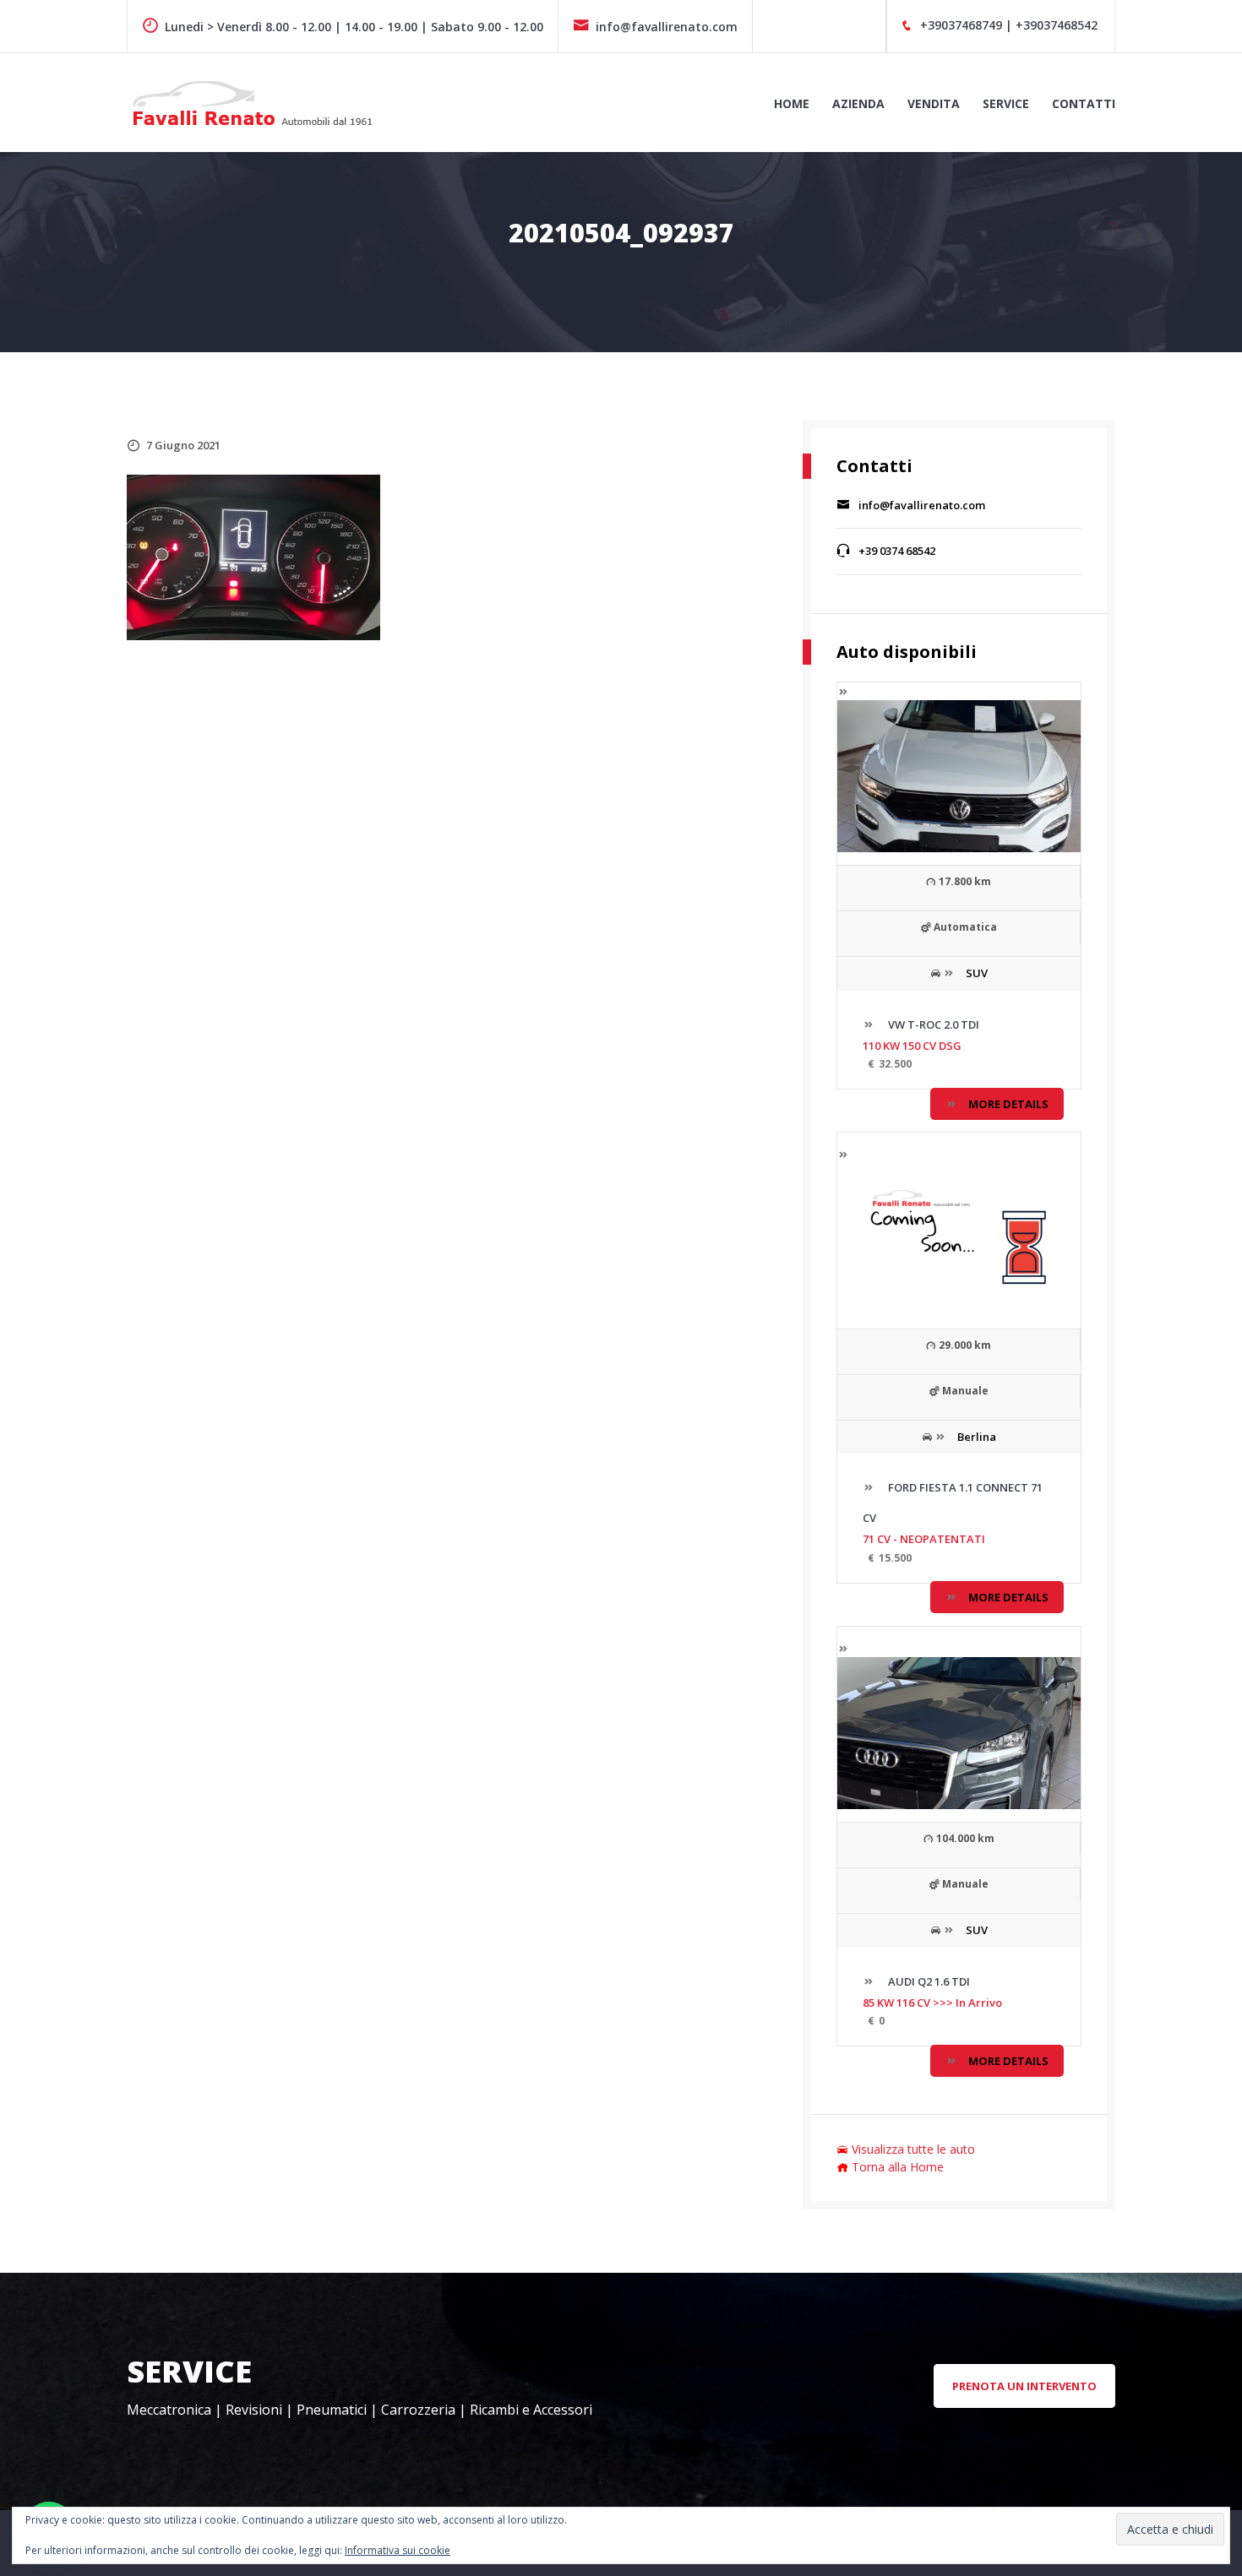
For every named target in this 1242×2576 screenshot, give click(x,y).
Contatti (1084, 103)
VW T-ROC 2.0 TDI (932, 1024)
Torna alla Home (898, 2167)
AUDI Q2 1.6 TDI (928, 1981)
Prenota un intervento (1024, 2386)
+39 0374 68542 (897, 551)
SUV (977, 973)
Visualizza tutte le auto (913, 2149)
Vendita (934, 103)
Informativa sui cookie (398, 2550)
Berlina (977, 1437)
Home (792, 103)
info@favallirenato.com (667, 27)
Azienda (858, 103)
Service (1006, 103)
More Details (1008, 1104)
